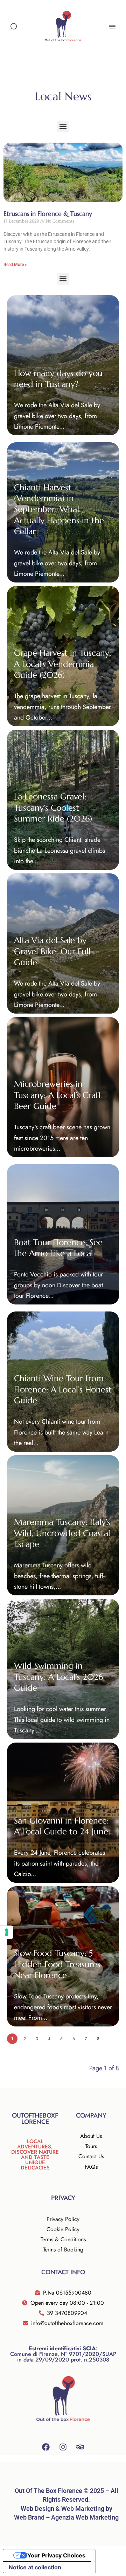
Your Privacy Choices (56, 2555)
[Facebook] (46, 2447)
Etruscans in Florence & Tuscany (48, 214)
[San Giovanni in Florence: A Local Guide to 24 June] (63, 1813)
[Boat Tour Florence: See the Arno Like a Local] (63, 1234)
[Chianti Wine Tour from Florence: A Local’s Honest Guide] (63, 1382)
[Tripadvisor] (80, 2447)
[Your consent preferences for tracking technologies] (7, 1932)
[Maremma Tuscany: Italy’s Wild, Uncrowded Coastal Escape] (63, 1525)
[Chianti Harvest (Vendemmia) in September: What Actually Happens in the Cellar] (63, 512)
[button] (63, 126)
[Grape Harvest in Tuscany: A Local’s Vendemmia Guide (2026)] (63, 656)
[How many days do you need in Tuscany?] (63, 365)
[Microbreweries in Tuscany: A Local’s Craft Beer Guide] (63, 1087)
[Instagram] (63, 2447)
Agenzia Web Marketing (85, 2517)
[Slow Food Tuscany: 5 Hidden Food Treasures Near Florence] (63, 1956)
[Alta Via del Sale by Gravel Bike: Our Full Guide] (63, 943)
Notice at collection (35, 2567)
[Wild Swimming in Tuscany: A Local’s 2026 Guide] (63, 1669)
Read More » (15, 265)
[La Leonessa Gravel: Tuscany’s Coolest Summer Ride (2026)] (63, 800)
